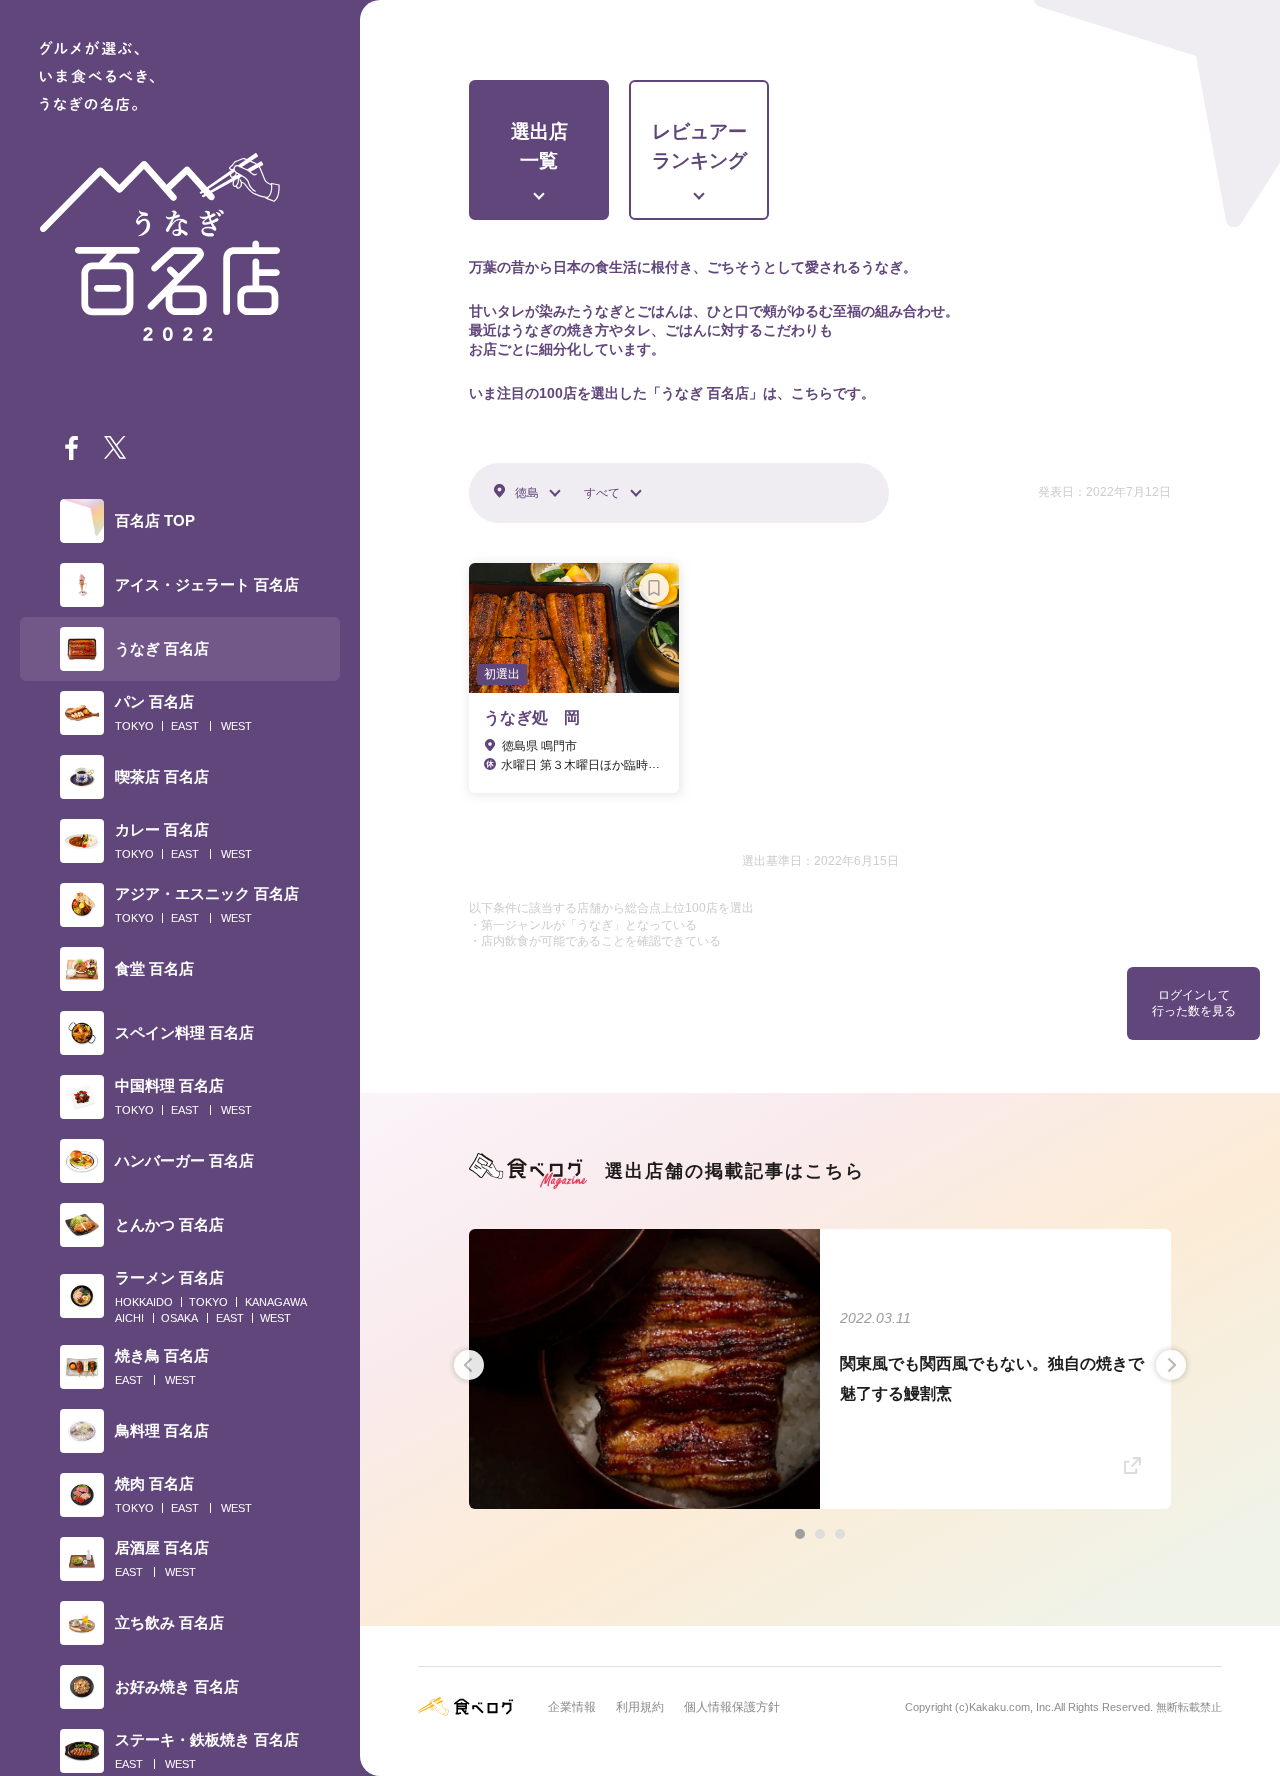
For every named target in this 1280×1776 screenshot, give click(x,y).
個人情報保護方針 (732, 1707)
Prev (469, 1365)
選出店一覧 (539, 146)
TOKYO (134, 726)
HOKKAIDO (144, 1302)
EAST (185, 726)
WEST (236, 726)
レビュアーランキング (699, 146)
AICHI (129, 1318)
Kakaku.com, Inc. (1011, 1707)
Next (1171, 1365)
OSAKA (179, 1318)
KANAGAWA (276, 1302)
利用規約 (640, 1707)
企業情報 (572, 1707)
